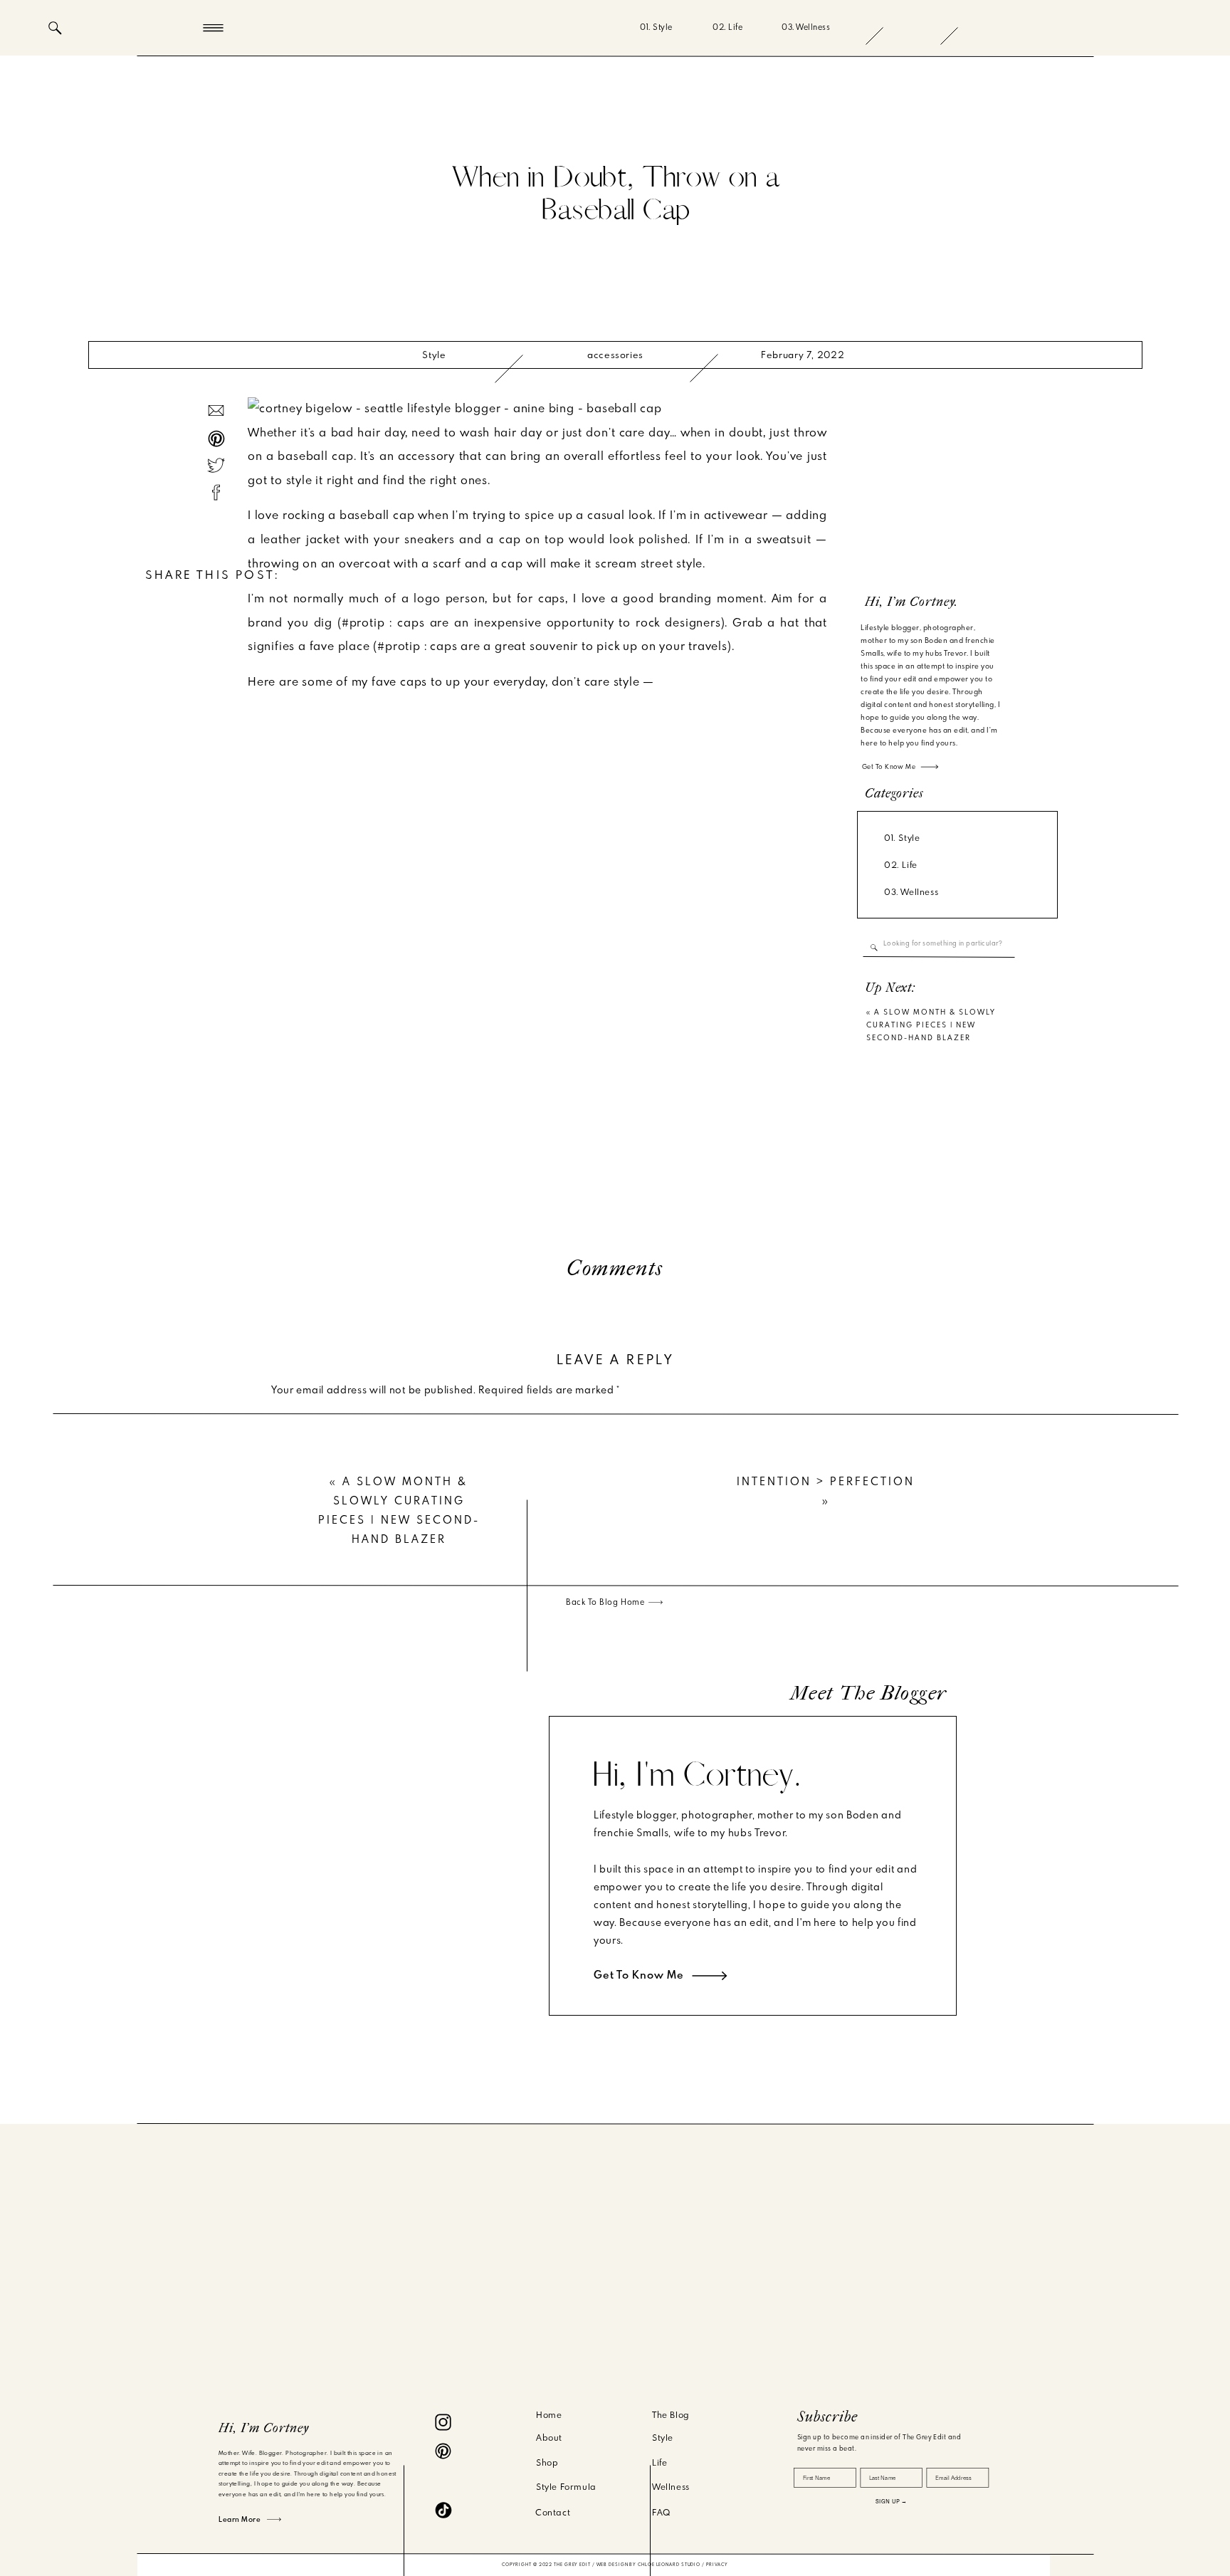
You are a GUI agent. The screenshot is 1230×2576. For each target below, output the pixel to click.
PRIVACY (717, 2565)
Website (291, 1687)
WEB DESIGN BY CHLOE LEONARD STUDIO (649, 2565)
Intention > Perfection (826, 1482)
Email (288, 1642)
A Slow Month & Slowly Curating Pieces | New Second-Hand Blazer (931, 1025)
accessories (615, 355)
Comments (615, 1269)
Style (434, 355)
